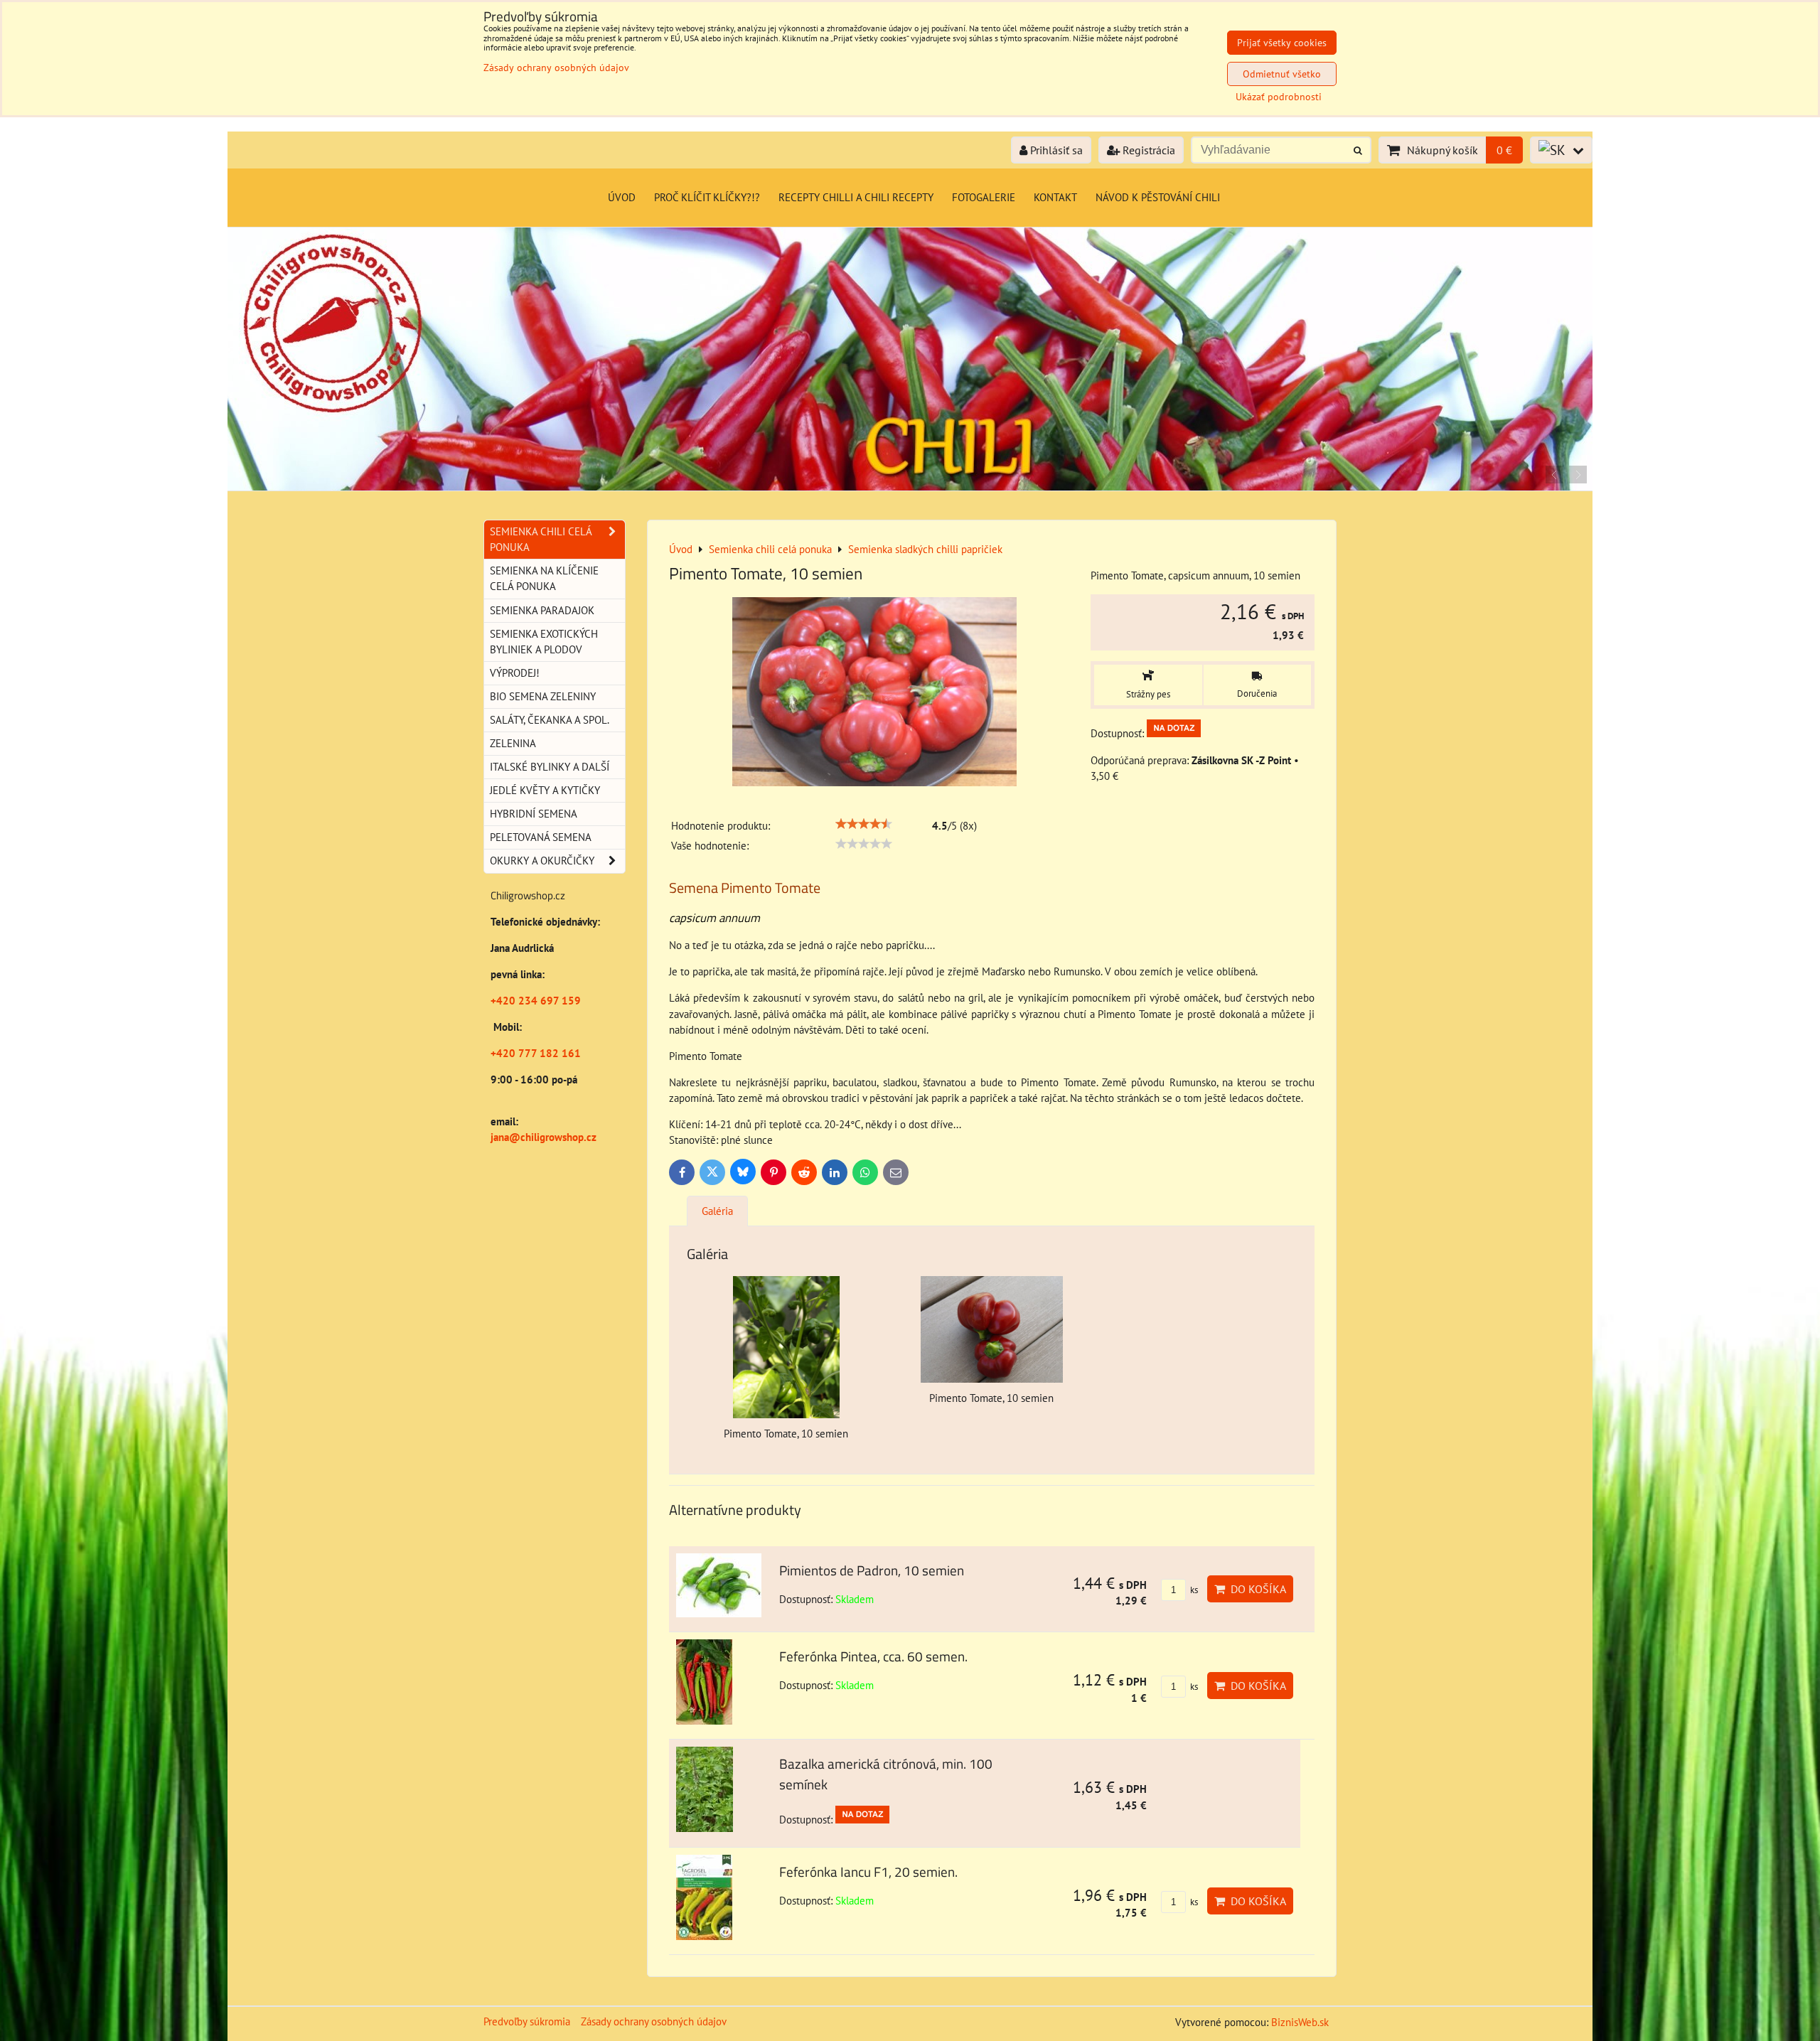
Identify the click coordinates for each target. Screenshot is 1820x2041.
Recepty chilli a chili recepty (856, 197)
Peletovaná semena (541, 837)
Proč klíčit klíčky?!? (707, 197)
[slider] (864, 824)
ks (1193, 1590)
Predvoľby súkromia (527, 2021)
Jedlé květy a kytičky (545, 790)
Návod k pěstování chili (1158, 197)
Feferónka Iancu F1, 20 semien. (868, 1871)
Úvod (622, 197)
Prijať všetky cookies (1282, 43)
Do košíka (1256, 1589)
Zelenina (513, 743)
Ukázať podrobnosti (1279, 97)
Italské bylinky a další (550, 767)
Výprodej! (515, 673)
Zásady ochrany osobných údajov (654, 2021)
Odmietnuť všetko (1282, 74)
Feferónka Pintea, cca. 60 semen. (873, 1656)
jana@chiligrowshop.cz (544, 1137)
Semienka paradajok (542, 610)
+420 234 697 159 (536, 1001)
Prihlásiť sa (1055, 150)
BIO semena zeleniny (543, 696)
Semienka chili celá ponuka (541, 539)
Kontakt (1055, 197)
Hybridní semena (534, 814)
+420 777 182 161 (536, 1053)
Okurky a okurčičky (542, 861)
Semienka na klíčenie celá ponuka (544, 578)
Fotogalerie (984, 197)
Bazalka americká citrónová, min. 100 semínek (886, 1774)
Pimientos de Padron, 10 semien (872, 1570)
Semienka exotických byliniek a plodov (544, 642)
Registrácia (1147, 150)
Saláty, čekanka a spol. (550, 720)
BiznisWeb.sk (1300, 2022)
